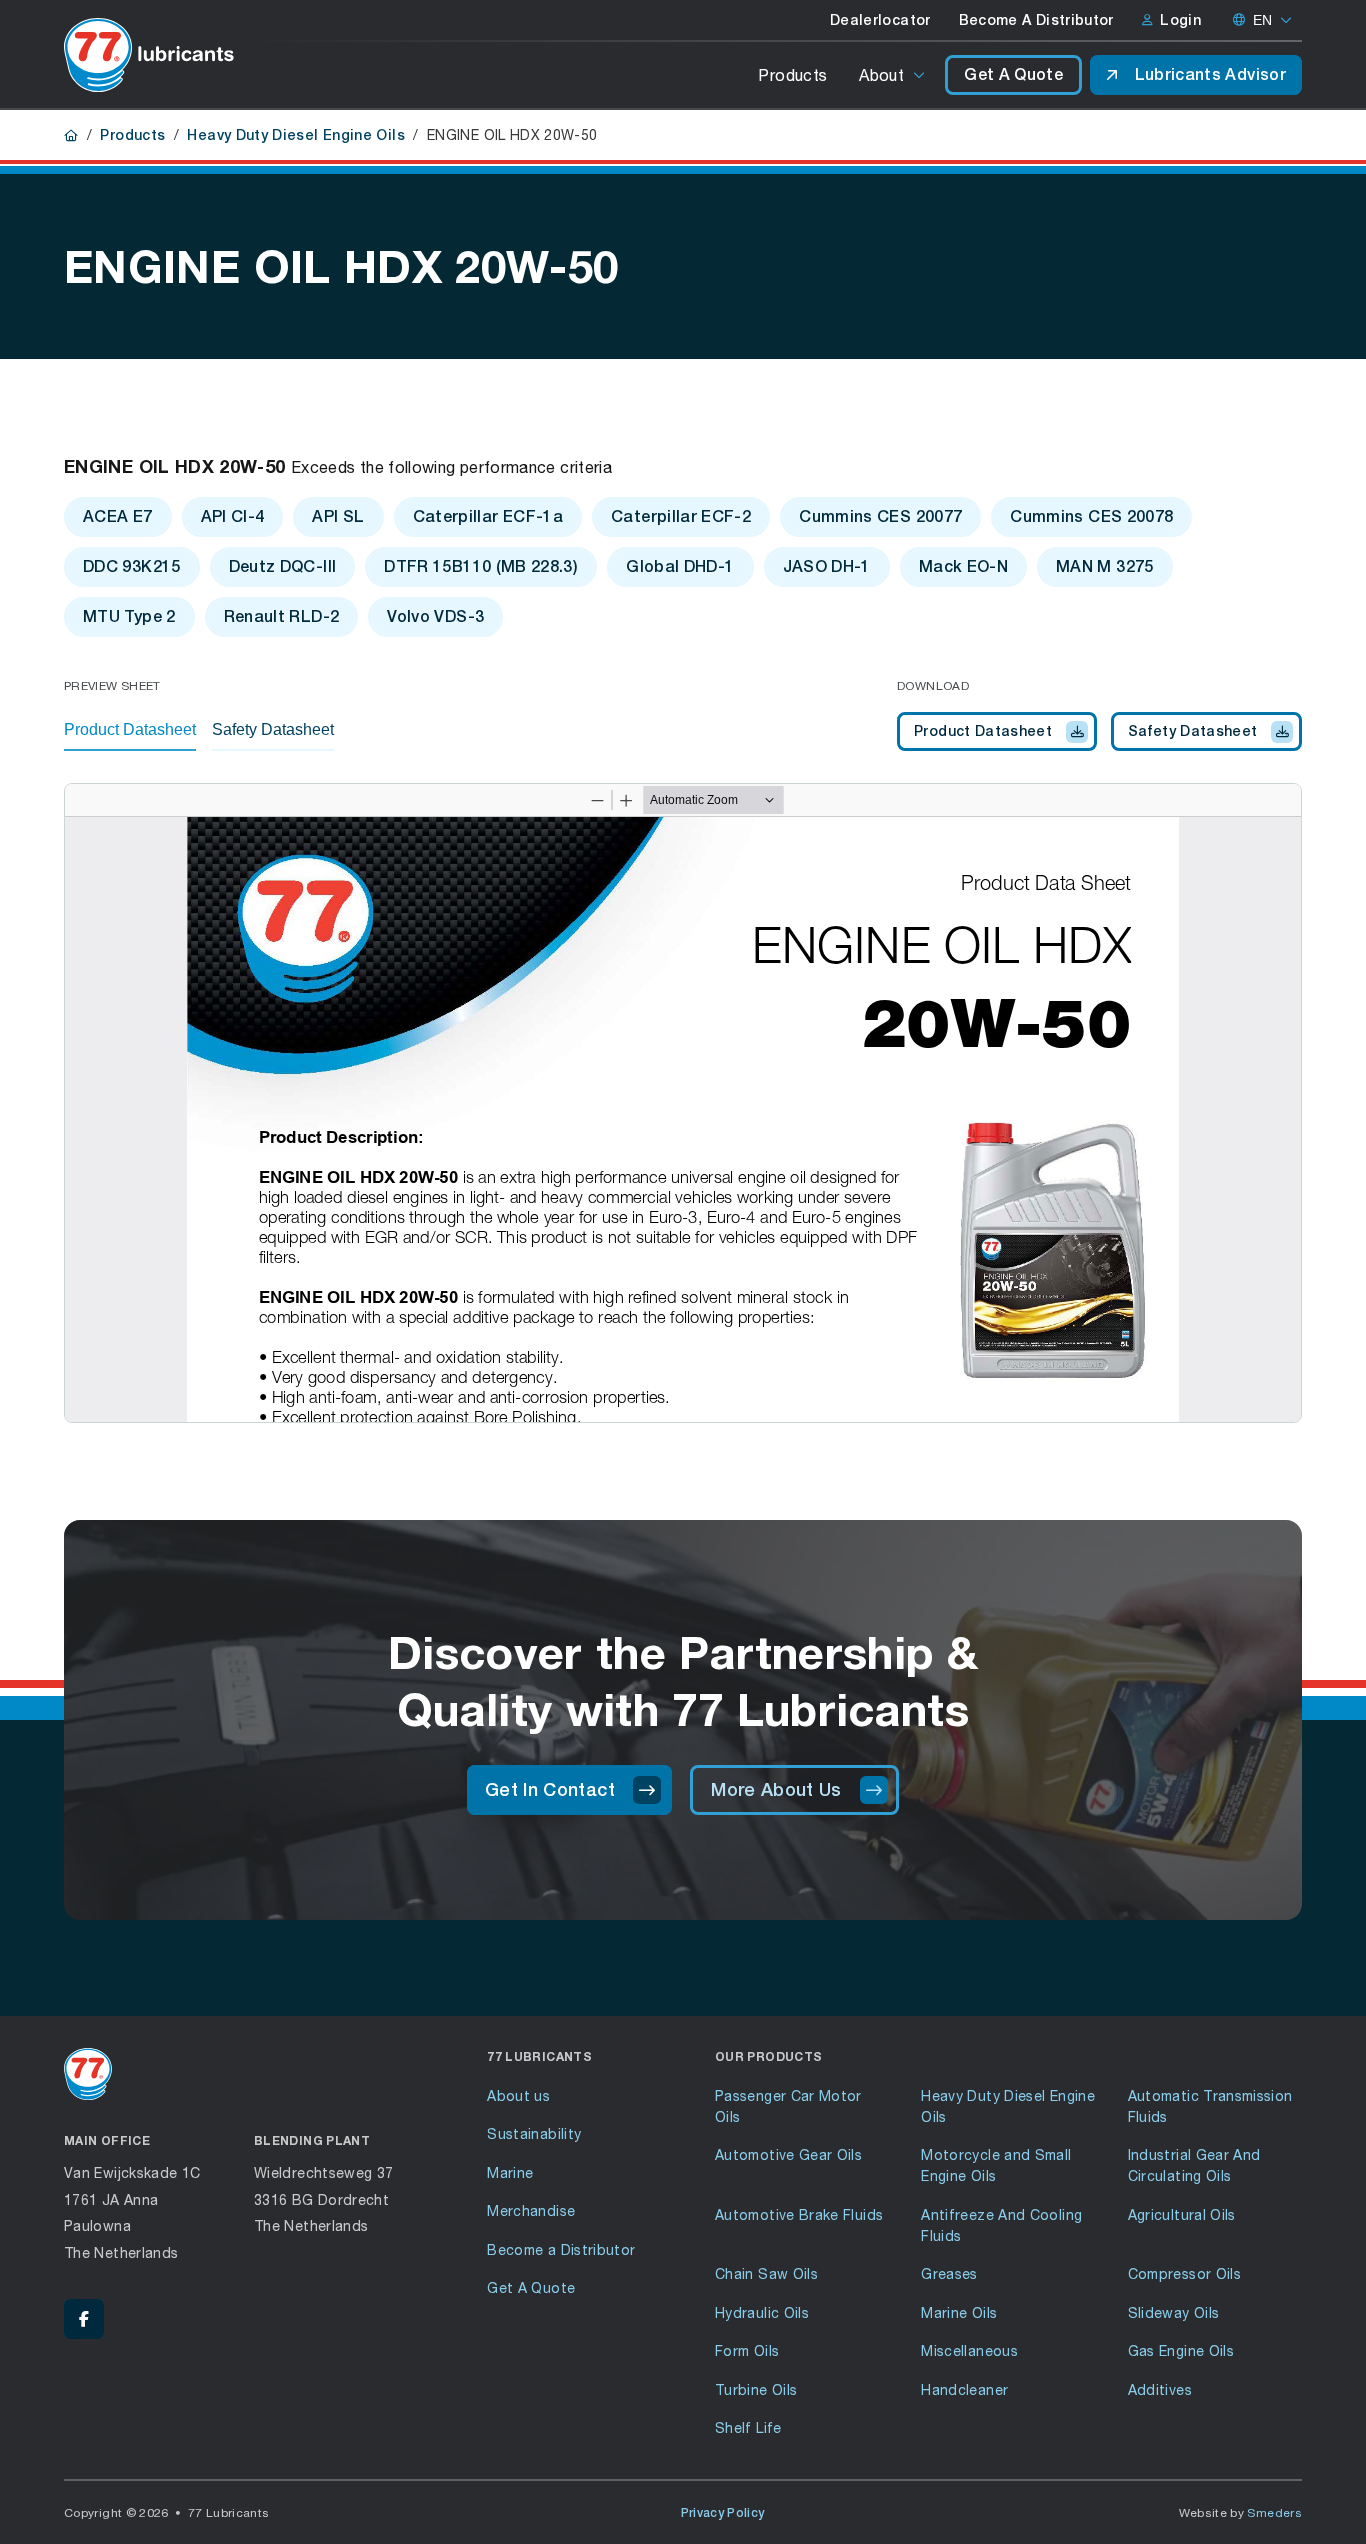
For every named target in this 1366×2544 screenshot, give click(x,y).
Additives (1160, 2389)
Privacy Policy (723, 2513)
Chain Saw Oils (766, 2273)
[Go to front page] (149, 55)
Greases (949, 2273)
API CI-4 (233, 516)
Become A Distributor (1036, 20)
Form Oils (747, 2350)
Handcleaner (964, 2389)
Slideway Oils (1174, 2312)
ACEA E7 (118, 516)
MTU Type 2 (129, 616)
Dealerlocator (880, 20)
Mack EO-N (963, 566)
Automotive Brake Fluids (799, 2214)
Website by (1241, 2512)
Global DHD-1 (680, 566)
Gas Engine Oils (1181, 2350)
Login (1180, 20)
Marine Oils (959, 2312)
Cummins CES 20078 (1091, 516)
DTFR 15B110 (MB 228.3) (481, 566)
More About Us (776, 1789)
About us (518, 2095)
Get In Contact (550, 1789)
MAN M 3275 (1105, 566)
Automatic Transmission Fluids (1210, 2106)
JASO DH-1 (827, 566)
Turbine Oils (756, 2389)
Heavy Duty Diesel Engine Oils (295, 135)
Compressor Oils (1184, 2273)
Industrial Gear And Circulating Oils (1194, 2165)
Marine (510, 2172)
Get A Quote (1013, 74)
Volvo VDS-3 (435, 616)
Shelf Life (748, 2427)
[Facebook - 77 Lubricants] (84, 2319)
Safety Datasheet (1193, 731)
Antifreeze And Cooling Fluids (1001, 2225)
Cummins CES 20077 (880, 516)
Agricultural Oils (1182, 2214)
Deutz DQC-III (283, 566)
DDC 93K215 (132, 566)
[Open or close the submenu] (920, 75)
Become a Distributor (561, 2249)
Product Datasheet (983, 731)
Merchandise (531, 2210)
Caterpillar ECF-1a (488, 516)
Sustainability (534, 2133)
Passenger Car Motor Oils (788, 2106)
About (881, 74)
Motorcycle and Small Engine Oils (996, 2165)
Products (792, 74)
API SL (338, 516)
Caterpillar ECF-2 (681, 516)
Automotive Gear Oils (788, 2154)
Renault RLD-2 (282, 616)
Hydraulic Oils (762, 2312)
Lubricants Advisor (1210, 74)
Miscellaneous (969, 2350)
